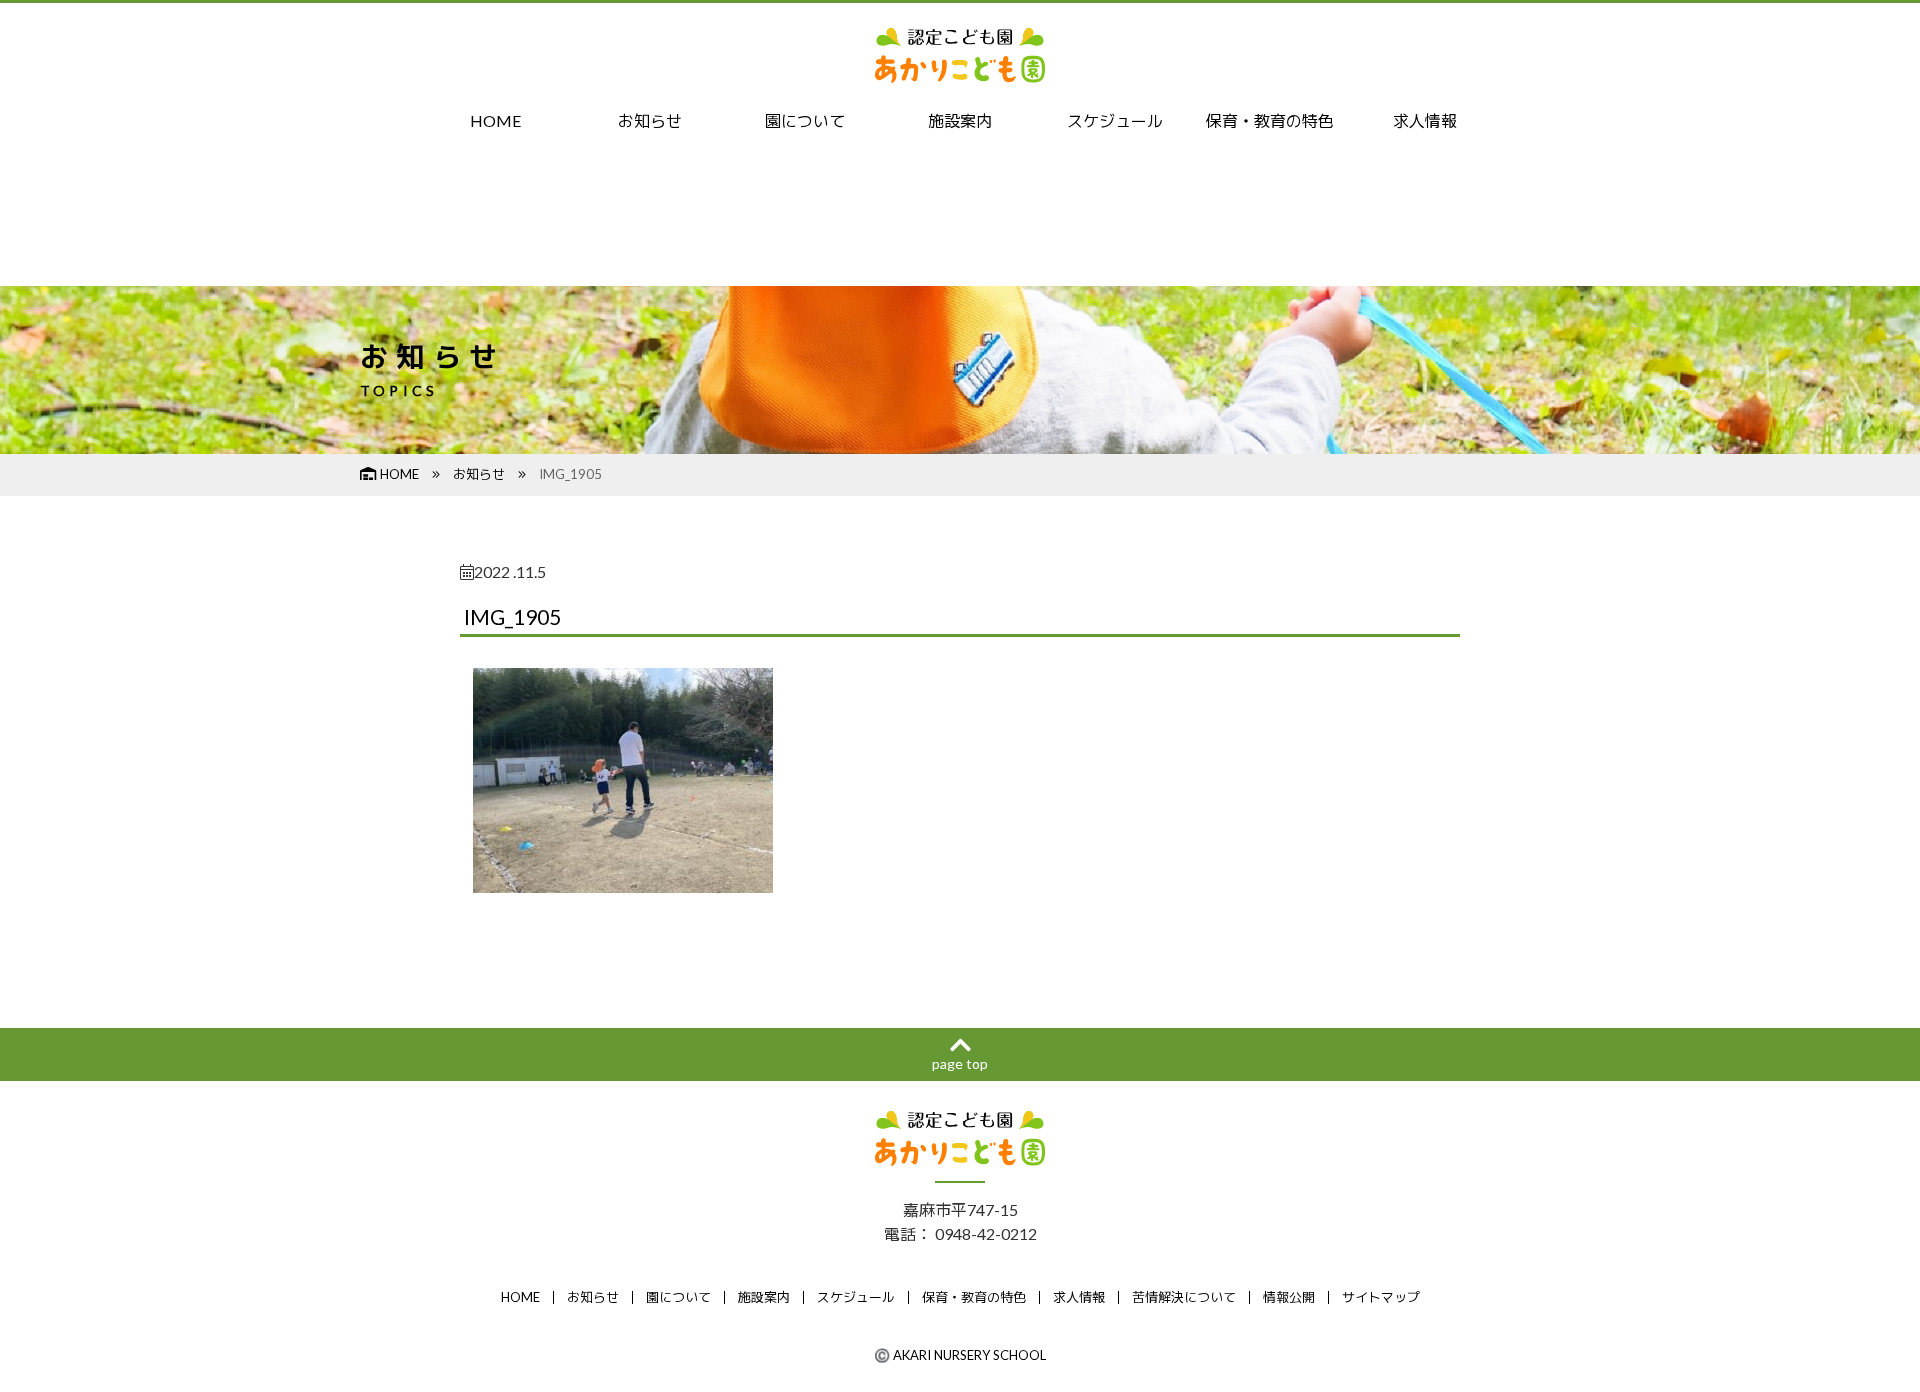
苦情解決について (1184, 1297)
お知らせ (650, 120)
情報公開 (1289, 1297)
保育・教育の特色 (1270, 120)
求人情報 (1425, 120)
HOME (495, 120)
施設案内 (960, 120)
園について (805, 120)
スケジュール (1115, 120)
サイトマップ (1381, 1297)
